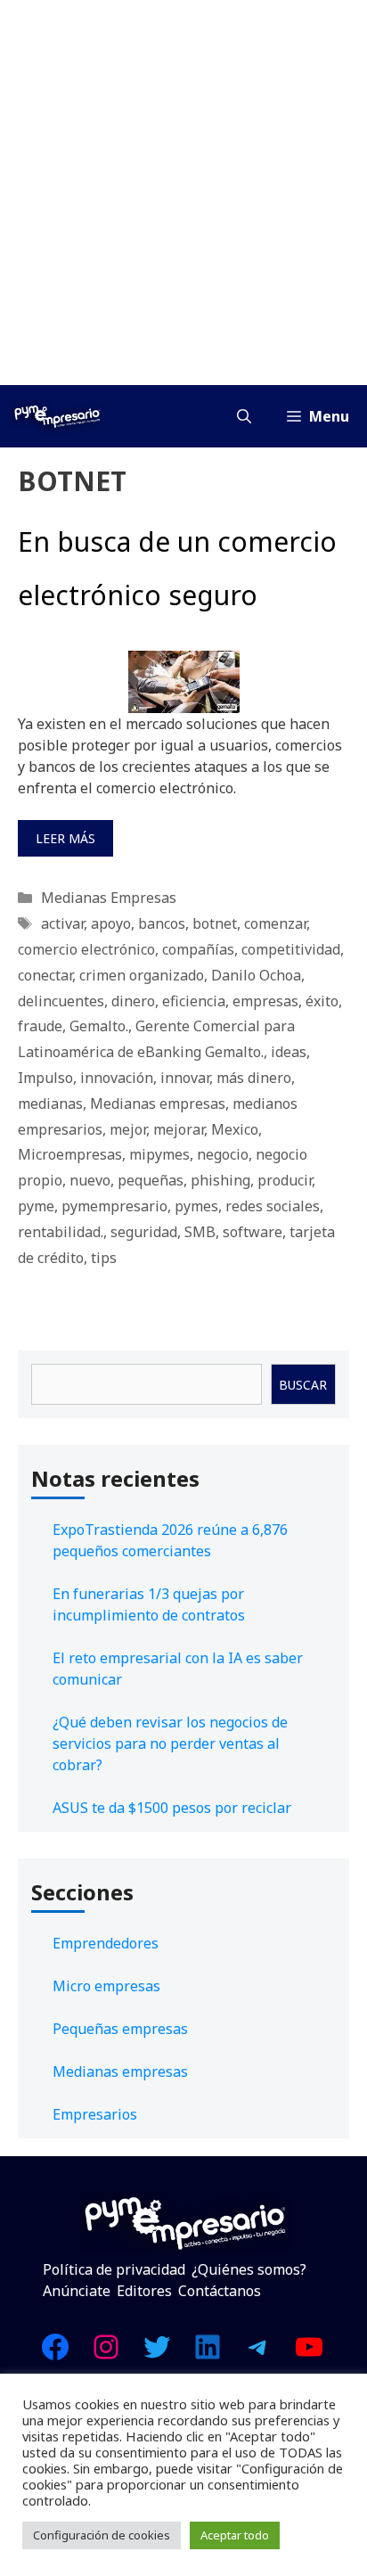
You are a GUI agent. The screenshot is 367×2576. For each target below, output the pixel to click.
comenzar (275, 923)
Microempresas (70, 1154)
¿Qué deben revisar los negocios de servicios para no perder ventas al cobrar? (170, 1743)
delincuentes (61, 1001)
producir (285, 1180)
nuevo (90, 1180)
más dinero (254, 1078)
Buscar (303, 1385)
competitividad (291, 949)
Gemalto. (99, 1026)
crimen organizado (142, 975)
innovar (185, 1078)
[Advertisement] (183, 193)
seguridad (144, 1232)
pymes (196, 1206)
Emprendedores (106, 1943)
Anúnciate (77, 2291)
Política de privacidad (114, 2269)
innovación (117, 1078)
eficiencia (194, 1001)
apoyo (111, 923)
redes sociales (273, 1206)
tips (104, 1258)
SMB (200, 1232)
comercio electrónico (86, 949)
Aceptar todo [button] (235, 2535)
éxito (322, 1001)
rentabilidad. (61, 1232)
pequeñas (151, 1180)
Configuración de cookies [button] (102, 2535)
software (253, 1232)
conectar (45, 975)
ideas (289, 1052)
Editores (144, 2291)
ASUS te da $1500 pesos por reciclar (172, 1808)
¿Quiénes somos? (249, 2269)
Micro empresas (106, 1986)
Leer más (65, 838)
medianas (50, 1103)
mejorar (179, 1129)
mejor (128, 1129)
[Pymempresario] (57, 416)
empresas (265, 1001)
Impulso (45, 1078)
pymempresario (114, 1206)
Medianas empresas (158, 1103)
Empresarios (95, 2114)
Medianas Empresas (109, 898)
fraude (40, 1026)
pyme (36, 1206)
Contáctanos (220, 2291)
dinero (133, 1001)
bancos (162, 923)
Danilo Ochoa (256, 975)
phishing (220, 1180)
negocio (223, 1154)
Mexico (235, 1129)
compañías (198, 949)
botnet (215, 923)
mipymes (159, 1154)
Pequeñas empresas (120, 2029)
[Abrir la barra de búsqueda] (244, 416)
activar (62, 923)
